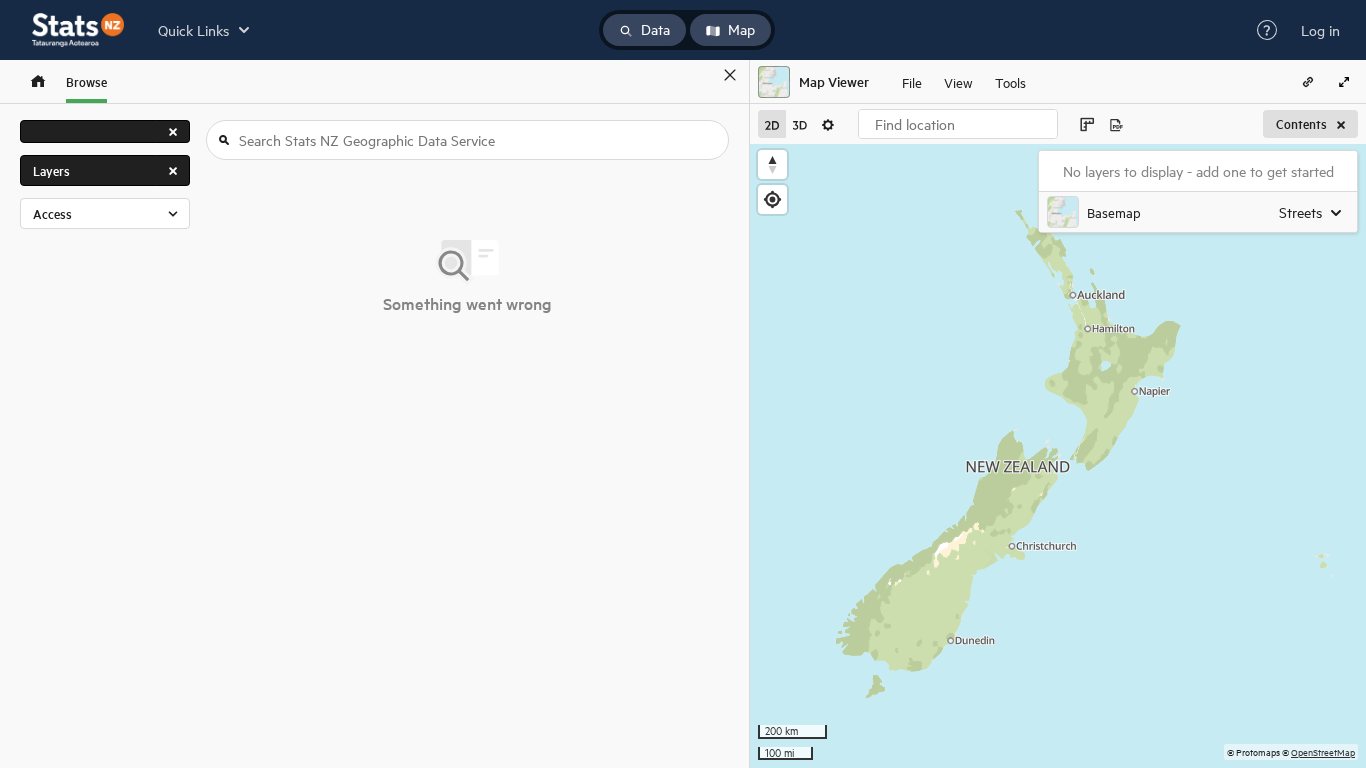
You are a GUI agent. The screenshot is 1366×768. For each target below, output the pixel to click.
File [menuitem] (912, 81)
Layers (51, 170)
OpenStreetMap (1323, 751)
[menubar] (964, 82)
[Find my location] (772, 199)
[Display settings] (828, 124)
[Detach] (701, 75)
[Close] (730, 75)
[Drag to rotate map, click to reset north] (772, 164)
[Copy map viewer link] (1308, 82)
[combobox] (958, 124)
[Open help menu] (1267, 30)
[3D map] (800, 124)
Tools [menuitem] (1010, 81)
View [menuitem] (958, 81)
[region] (1058, 456)
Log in (1320, 30)
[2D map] (772, 124)
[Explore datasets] (38, 81)
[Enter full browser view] (1344, 82)
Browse (86, 81)
